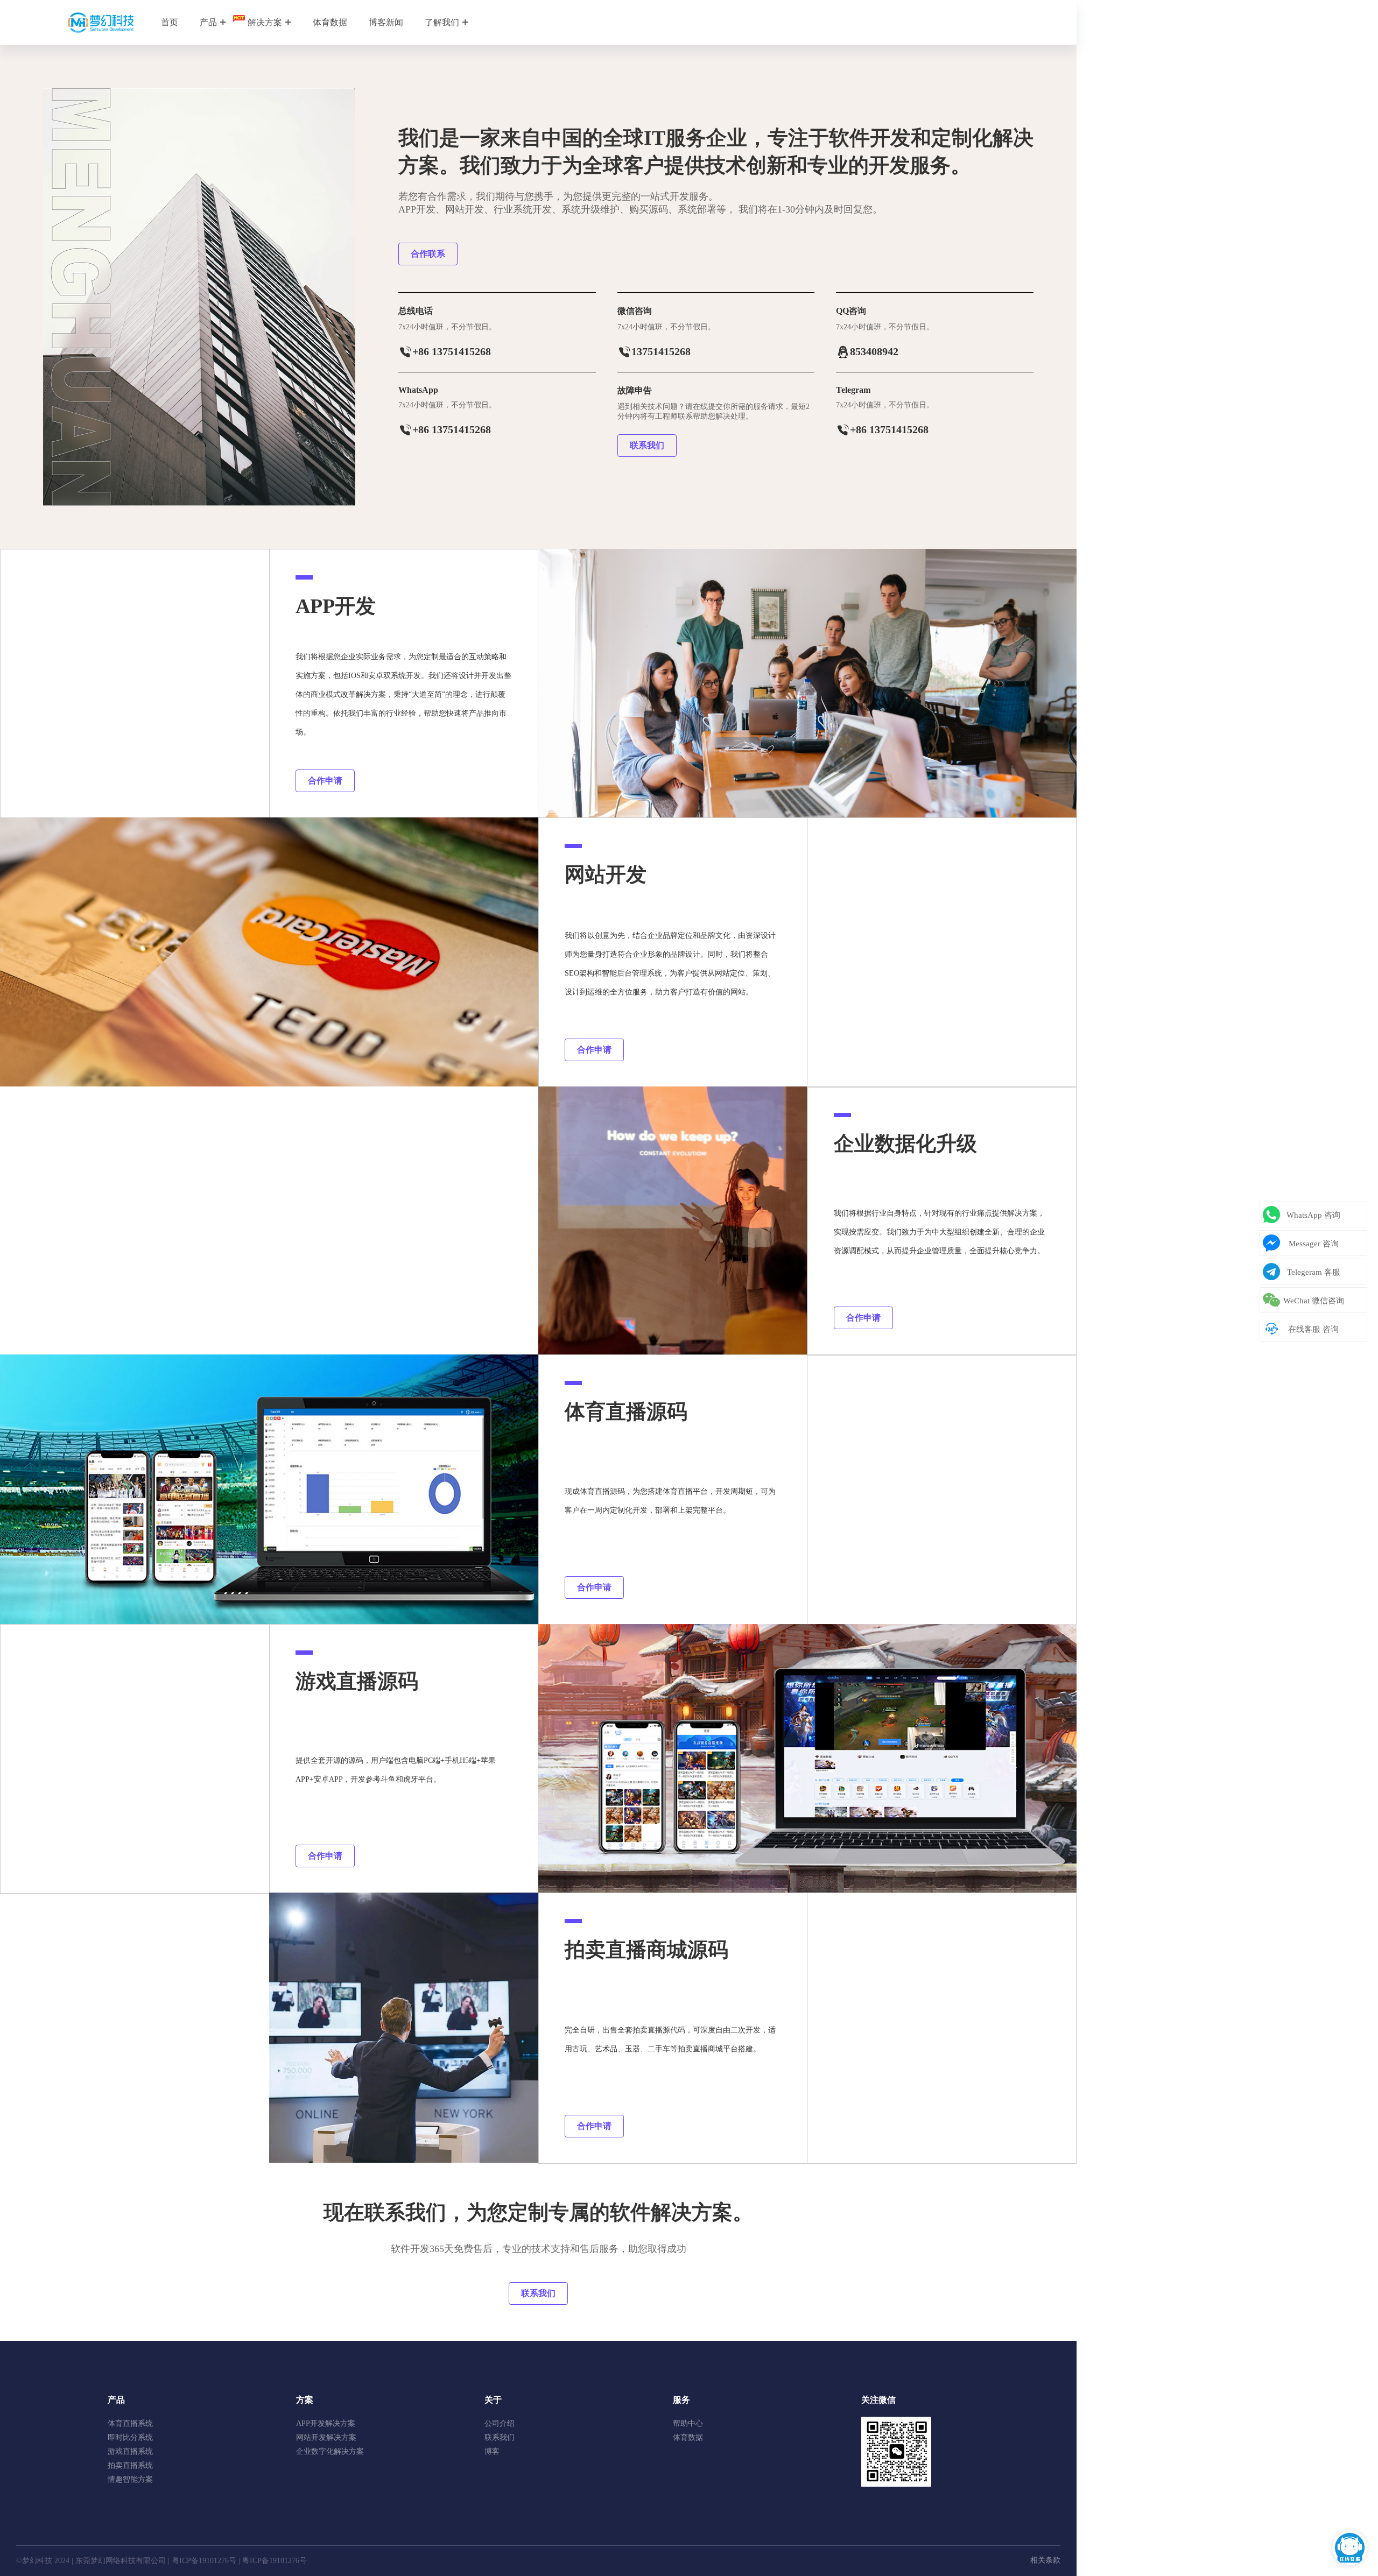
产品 (208, 22)
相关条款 (1045, 2560)
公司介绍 (500, 2423)
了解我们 (442, 22)
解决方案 (265, 22)
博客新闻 (386, 22)
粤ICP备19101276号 (204, 2561)
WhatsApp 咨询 (1313, 1215)
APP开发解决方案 (326, 2423)
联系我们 (647, 445)
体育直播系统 (130, 2423)
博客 (492, 2451)
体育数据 (330, 22)
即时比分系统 (130, 2437)
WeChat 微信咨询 (1314, 1301)
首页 (170, 22)
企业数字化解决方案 (330, 2451)
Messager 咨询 (1314, 1244)
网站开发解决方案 (326, 2437)
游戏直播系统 (130, 2451)
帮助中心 (688, 2423)
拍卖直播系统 (130, 2465)
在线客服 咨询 (1313, 1329)
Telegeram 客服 (1314, 1272)
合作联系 (428, 254)
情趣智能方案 (130, 2479)
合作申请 (325, 781)
